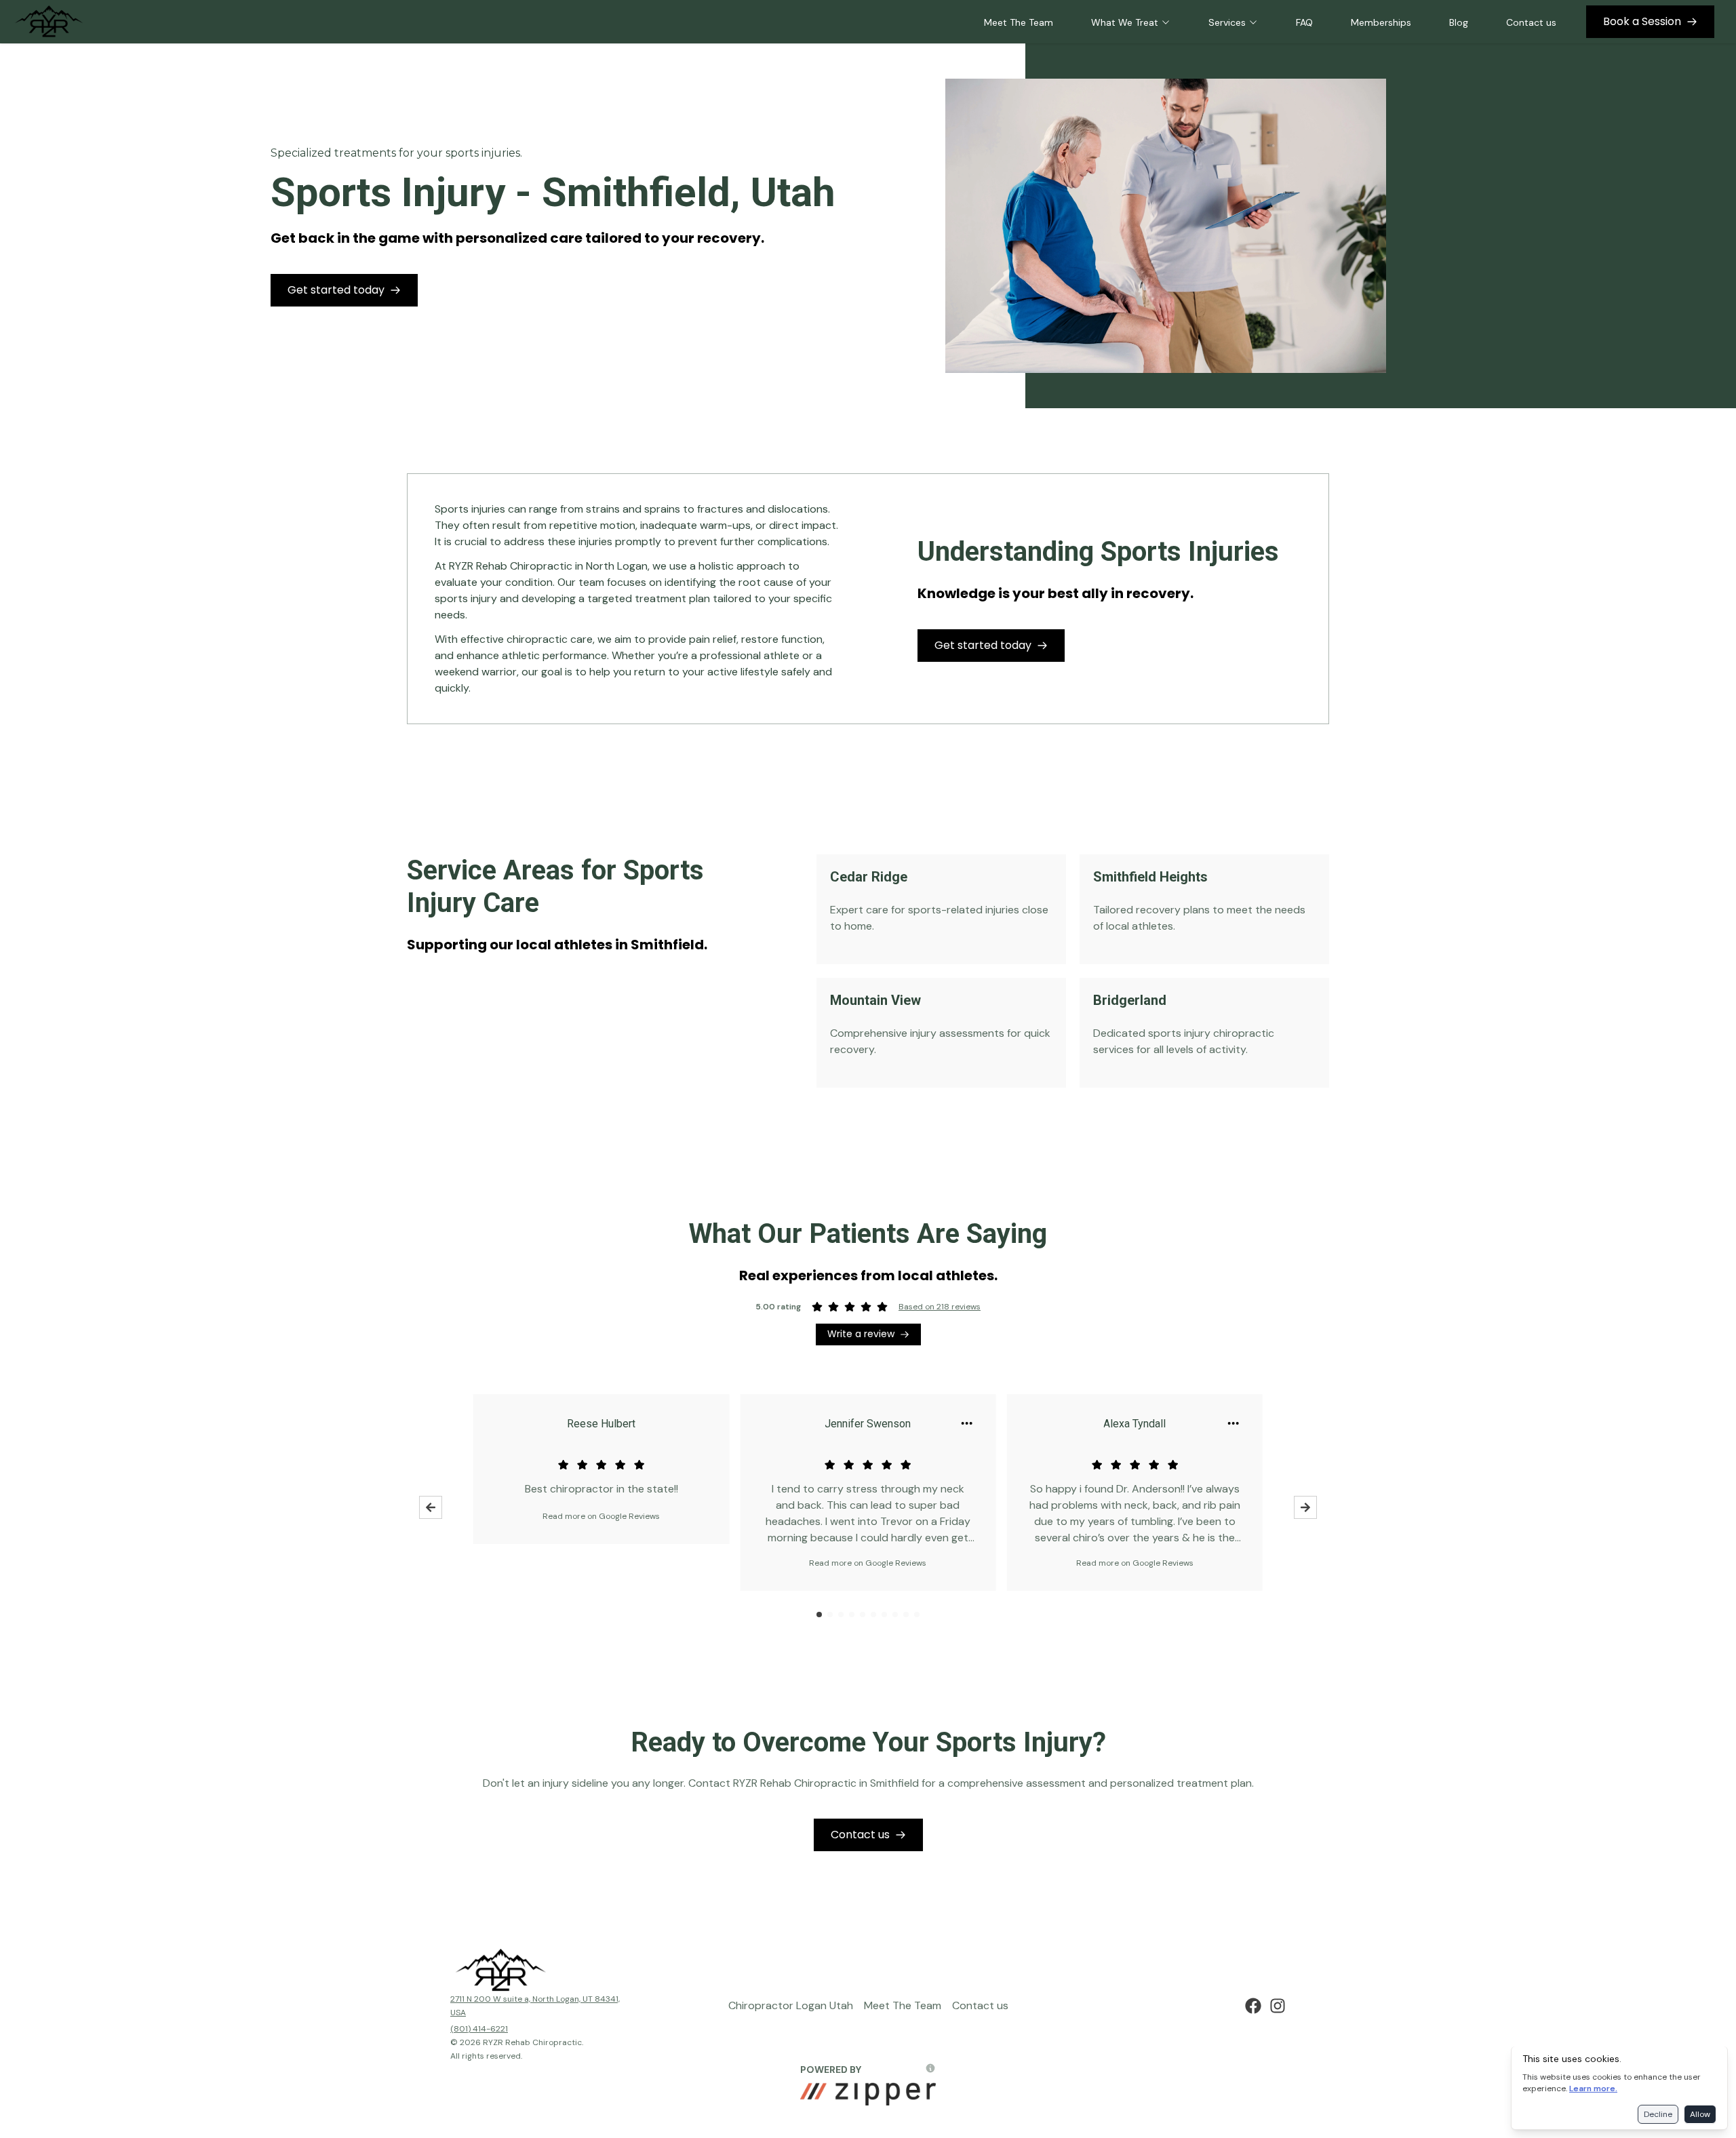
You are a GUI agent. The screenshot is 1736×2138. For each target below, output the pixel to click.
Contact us (1531, 22)
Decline (1658, 2114)
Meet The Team (1019, 22)
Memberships (1381, 22)
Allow (1700, 2114)
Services (1227, 22)
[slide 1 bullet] (819, 1615)
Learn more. (1593, 2088)
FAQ (1304, 22)
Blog (1459, 22)
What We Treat (1125, 22)
